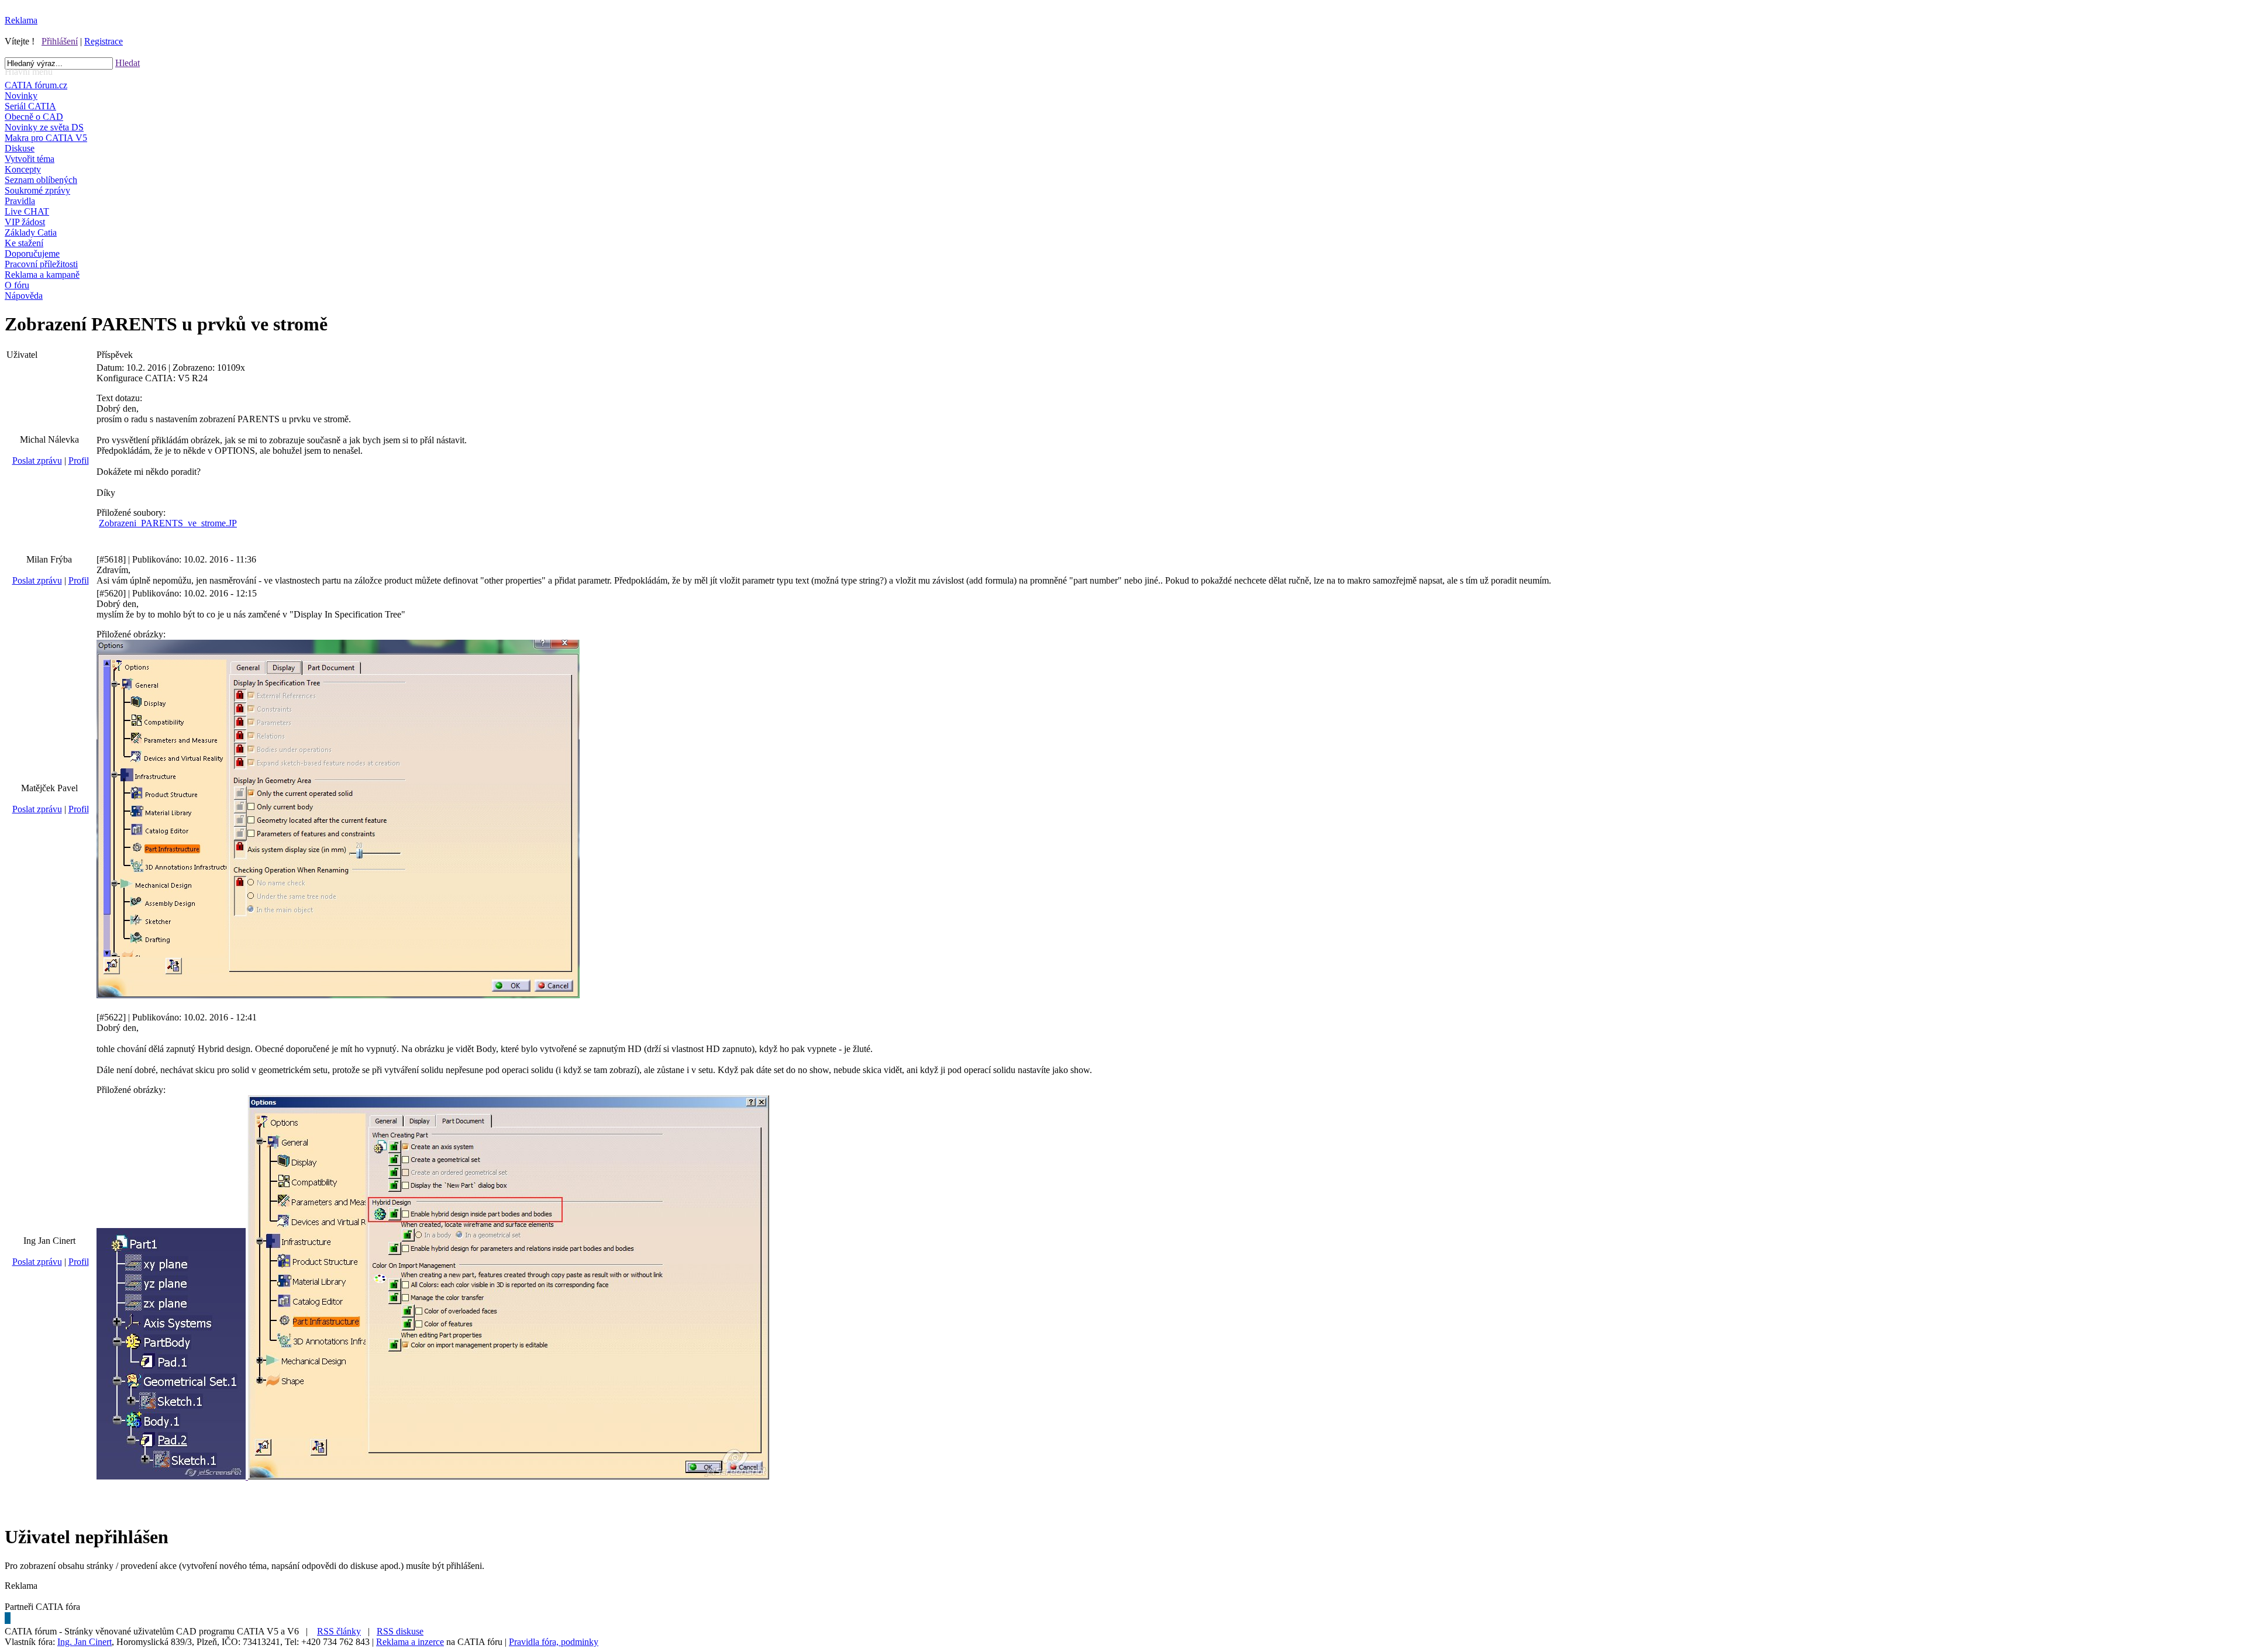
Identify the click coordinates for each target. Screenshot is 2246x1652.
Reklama (21, 20)
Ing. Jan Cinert (85, 1642)
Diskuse (20, 148)
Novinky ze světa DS (44, 127)
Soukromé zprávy (37, 190)
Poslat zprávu (37, 461)
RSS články (339, 1631)
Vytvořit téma (30, 159)
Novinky (21, 96)
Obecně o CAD (34, 117)
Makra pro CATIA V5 (46, 138)
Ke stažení (24, 243)
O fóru (17, 285)
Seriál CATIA (30, 106)
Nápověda (24, 296)
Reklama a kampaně (42, 275)
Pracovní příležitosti (41, 264)
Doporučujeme (32, 254)
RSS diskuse (400, 1631)
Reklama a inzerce (410, 1642)
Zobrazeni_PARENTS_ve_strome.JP (168, 523)
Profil (79, 461)
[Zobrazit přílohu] (338, 995)
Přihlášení (60, 41)
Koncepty (23, 169)
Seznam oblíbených (41, 180)
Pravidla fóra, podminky (554, 1642)
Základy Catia (31, 232)
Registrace (104, 41)
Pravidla (20, 201)
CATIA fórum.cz (36, 85)
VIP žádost (25, 222)
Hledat (128, 63)
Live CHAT (27, 211)
